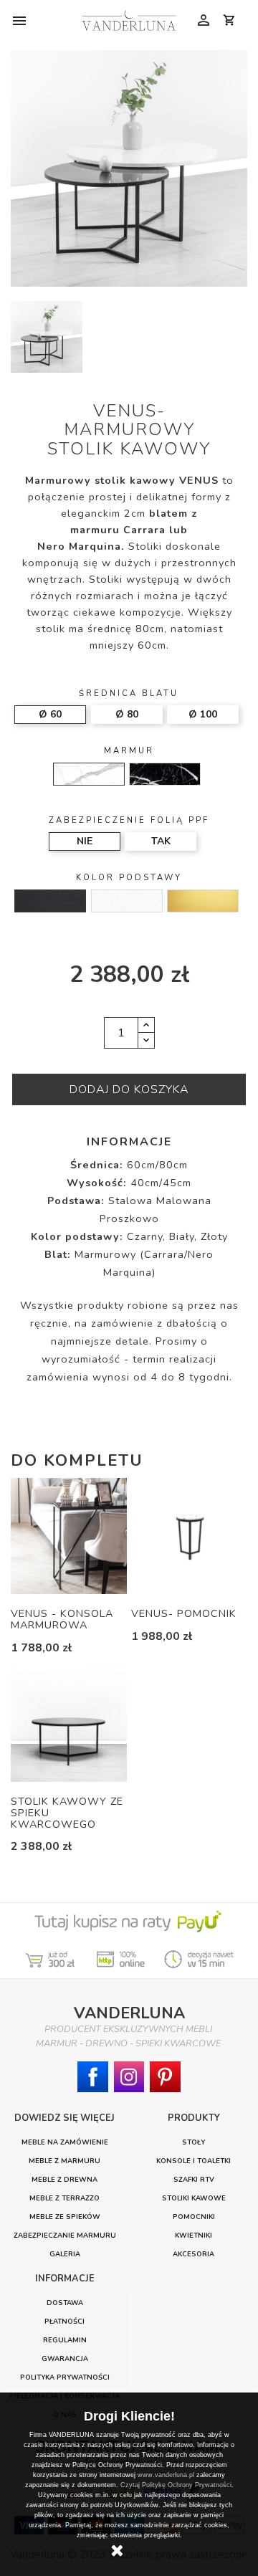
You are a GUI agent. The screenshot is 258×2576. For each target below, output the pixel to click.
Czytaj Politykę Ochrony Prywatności (176, 2485)
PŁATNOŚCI (64, 2321)
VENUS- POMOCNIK (184, 1613)
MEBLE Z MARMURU (64, 2161)
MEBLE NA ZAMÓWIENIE (65, 2142)
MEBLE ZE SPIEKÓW (65, 2217)
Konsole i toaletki (193, 2161)
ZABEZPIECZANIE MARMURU (65, 2235)
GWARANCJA (65, 2358)
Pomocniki (194, 2217)
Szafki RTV (194, 2179)
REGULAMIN (65, 2340)
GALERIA (65, 2254)
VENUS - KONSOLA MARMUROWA (62, 1619)
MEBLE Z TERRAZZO (64, 2198)
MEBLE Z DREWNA (64, 2179)
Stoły (193, 2142)
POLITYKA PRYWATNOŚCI (65, 2377)
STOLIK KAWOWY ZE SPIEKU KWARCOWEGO (67, 1813)
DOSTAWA (65, 2303)
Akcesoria (193, 2254)
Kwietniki (193, 2235)
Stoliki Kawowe (194, 2198)
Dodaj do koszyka (129, 1089)
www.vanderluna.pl (166, 2475)
